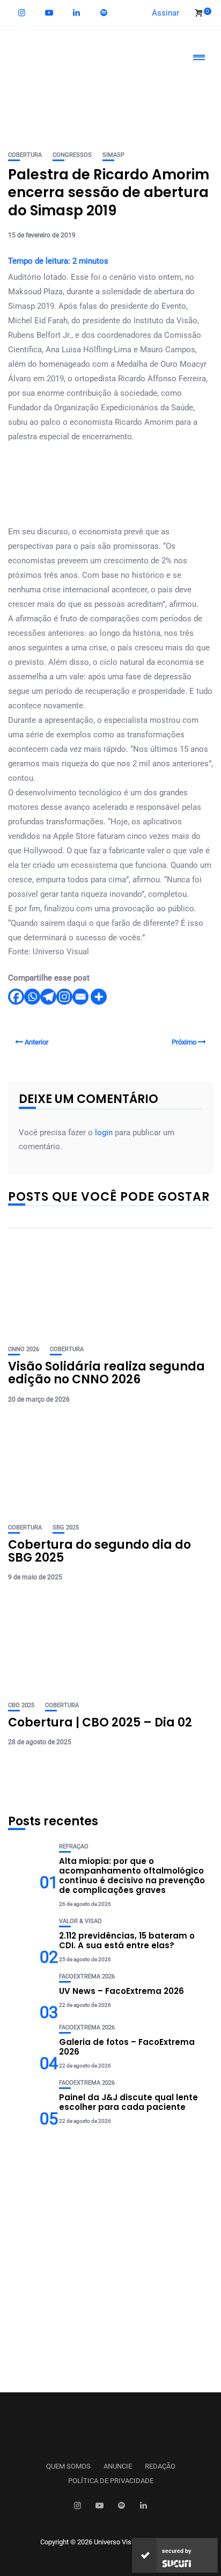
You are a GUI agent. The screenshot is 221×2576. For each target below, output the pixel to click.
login (104, 1133)
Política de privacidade (111, 2481)
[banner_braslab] (110, 94)
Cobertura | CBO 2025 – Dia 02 (100, 1722)
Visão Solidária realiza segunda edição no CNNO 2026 (106, 1373)
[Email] (80, 997)
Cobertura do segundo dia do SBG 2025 (100, 1551)
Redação (160, 2466)
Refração (74, 1846)
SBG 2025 (66, 1528)
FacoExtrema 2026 (87, 1976)
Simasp (113, 155)
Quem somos (68, 2466)
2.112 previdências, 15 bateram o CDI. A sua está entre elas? (127, 1940)
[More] (99, 997)
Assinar (165, 13)
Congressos (72, 155)
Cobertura (25, 155)
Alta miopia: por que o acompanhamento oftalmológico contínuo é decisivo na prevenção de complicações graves (132, 1875)
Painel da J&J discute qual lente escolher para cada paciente (128, 2102)
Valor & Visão (80, 1921)
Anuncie (118, 2466)
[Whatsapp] (32, 997)
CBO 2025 (21, 1705)
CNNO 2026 (24, 1349)
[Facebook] (16, 997)
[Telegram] (48, 997)
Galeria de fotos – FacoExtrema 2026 (127, 2047)
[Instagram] (64, 997)
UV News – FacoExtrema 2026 (121, 1991)
